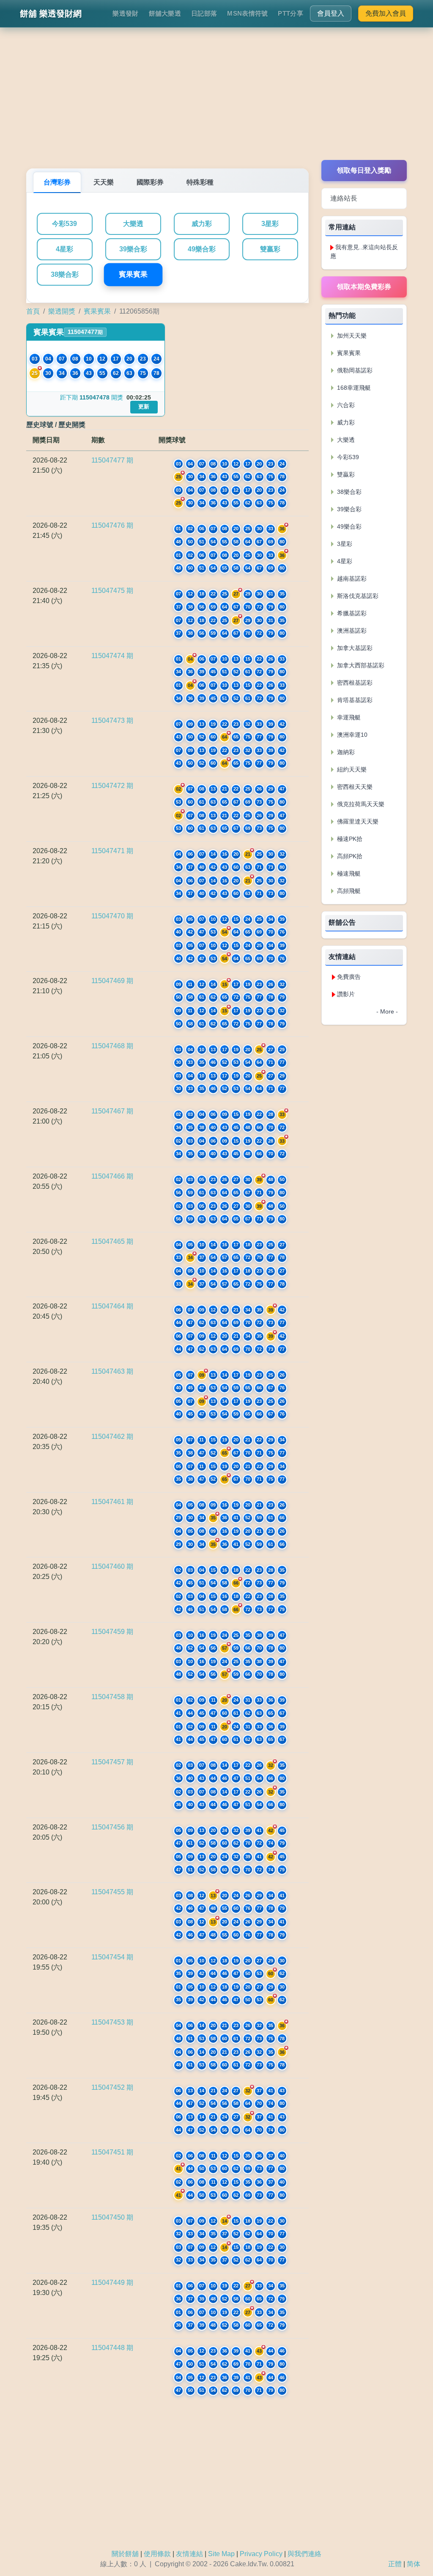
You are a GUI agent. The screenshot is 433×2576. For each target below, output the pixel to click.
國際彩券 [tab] (150, 182)
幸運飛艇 (348, 717)
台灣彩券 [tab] (57, 182)
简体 (414, 2564)
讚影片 (346, 994)
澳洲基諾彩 (351, 631)
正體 (395, 2564)
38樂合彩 (65, 274)
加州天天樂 (351, 336)
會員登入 (331, 13)
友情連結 (189, 2554)
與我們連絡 (304, 2554)
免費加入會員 (386, 13)
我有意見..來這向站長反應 (364, 252)
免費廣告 (349, 977)
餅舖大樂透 (165, 13)
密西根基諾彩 (354, 683)
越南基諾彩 (351, 579)
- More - (387, 1011)
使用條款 (157, 2554)
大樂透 (133, 224)
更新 (144, 406)
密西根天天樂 (354, 787)
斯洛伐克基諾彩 (357, 596)
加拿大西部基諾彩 (360, 665)
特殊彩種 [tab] (200, 182)
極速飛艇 (348, 873)
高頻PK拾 (349, 856)
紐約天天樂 (351, 769)
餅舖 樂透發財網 (51, 14)
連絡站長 (344, 198)
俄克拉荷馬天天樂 (360, 804)
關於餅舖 (125, 2554)
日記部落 (204, 13)
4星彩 (64, 249)
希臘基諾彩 (351, 613)
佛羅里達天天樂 (357, 821)
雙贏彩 (270, 249)
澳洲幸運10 (351, 735)
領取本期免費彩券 (364, 287)
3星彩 (270, 224)
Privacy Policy (261, 2554)
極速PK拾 (349, 839)
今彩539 (64, 224)
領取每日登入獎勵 (364, 170)
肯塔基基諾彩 (354, 700)
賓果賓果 (133, 275)
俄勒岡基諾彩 (354, 370)
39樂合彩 (133, 249)
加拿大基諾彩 (354, 648)
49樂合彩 (202, 249)
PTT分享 (290, 13)
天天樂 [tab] (104, 182)
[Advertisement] (216, 101)
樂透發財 (125, 13)
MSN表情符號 (247, 13)
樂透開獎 (62, 311)
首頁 (33, 311)
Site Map (221, 2554)
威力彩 (202, 224)
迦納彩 (345, 752)
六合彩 (345, 405)
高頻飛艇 (348, 891)
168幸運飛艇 (353, 388)
